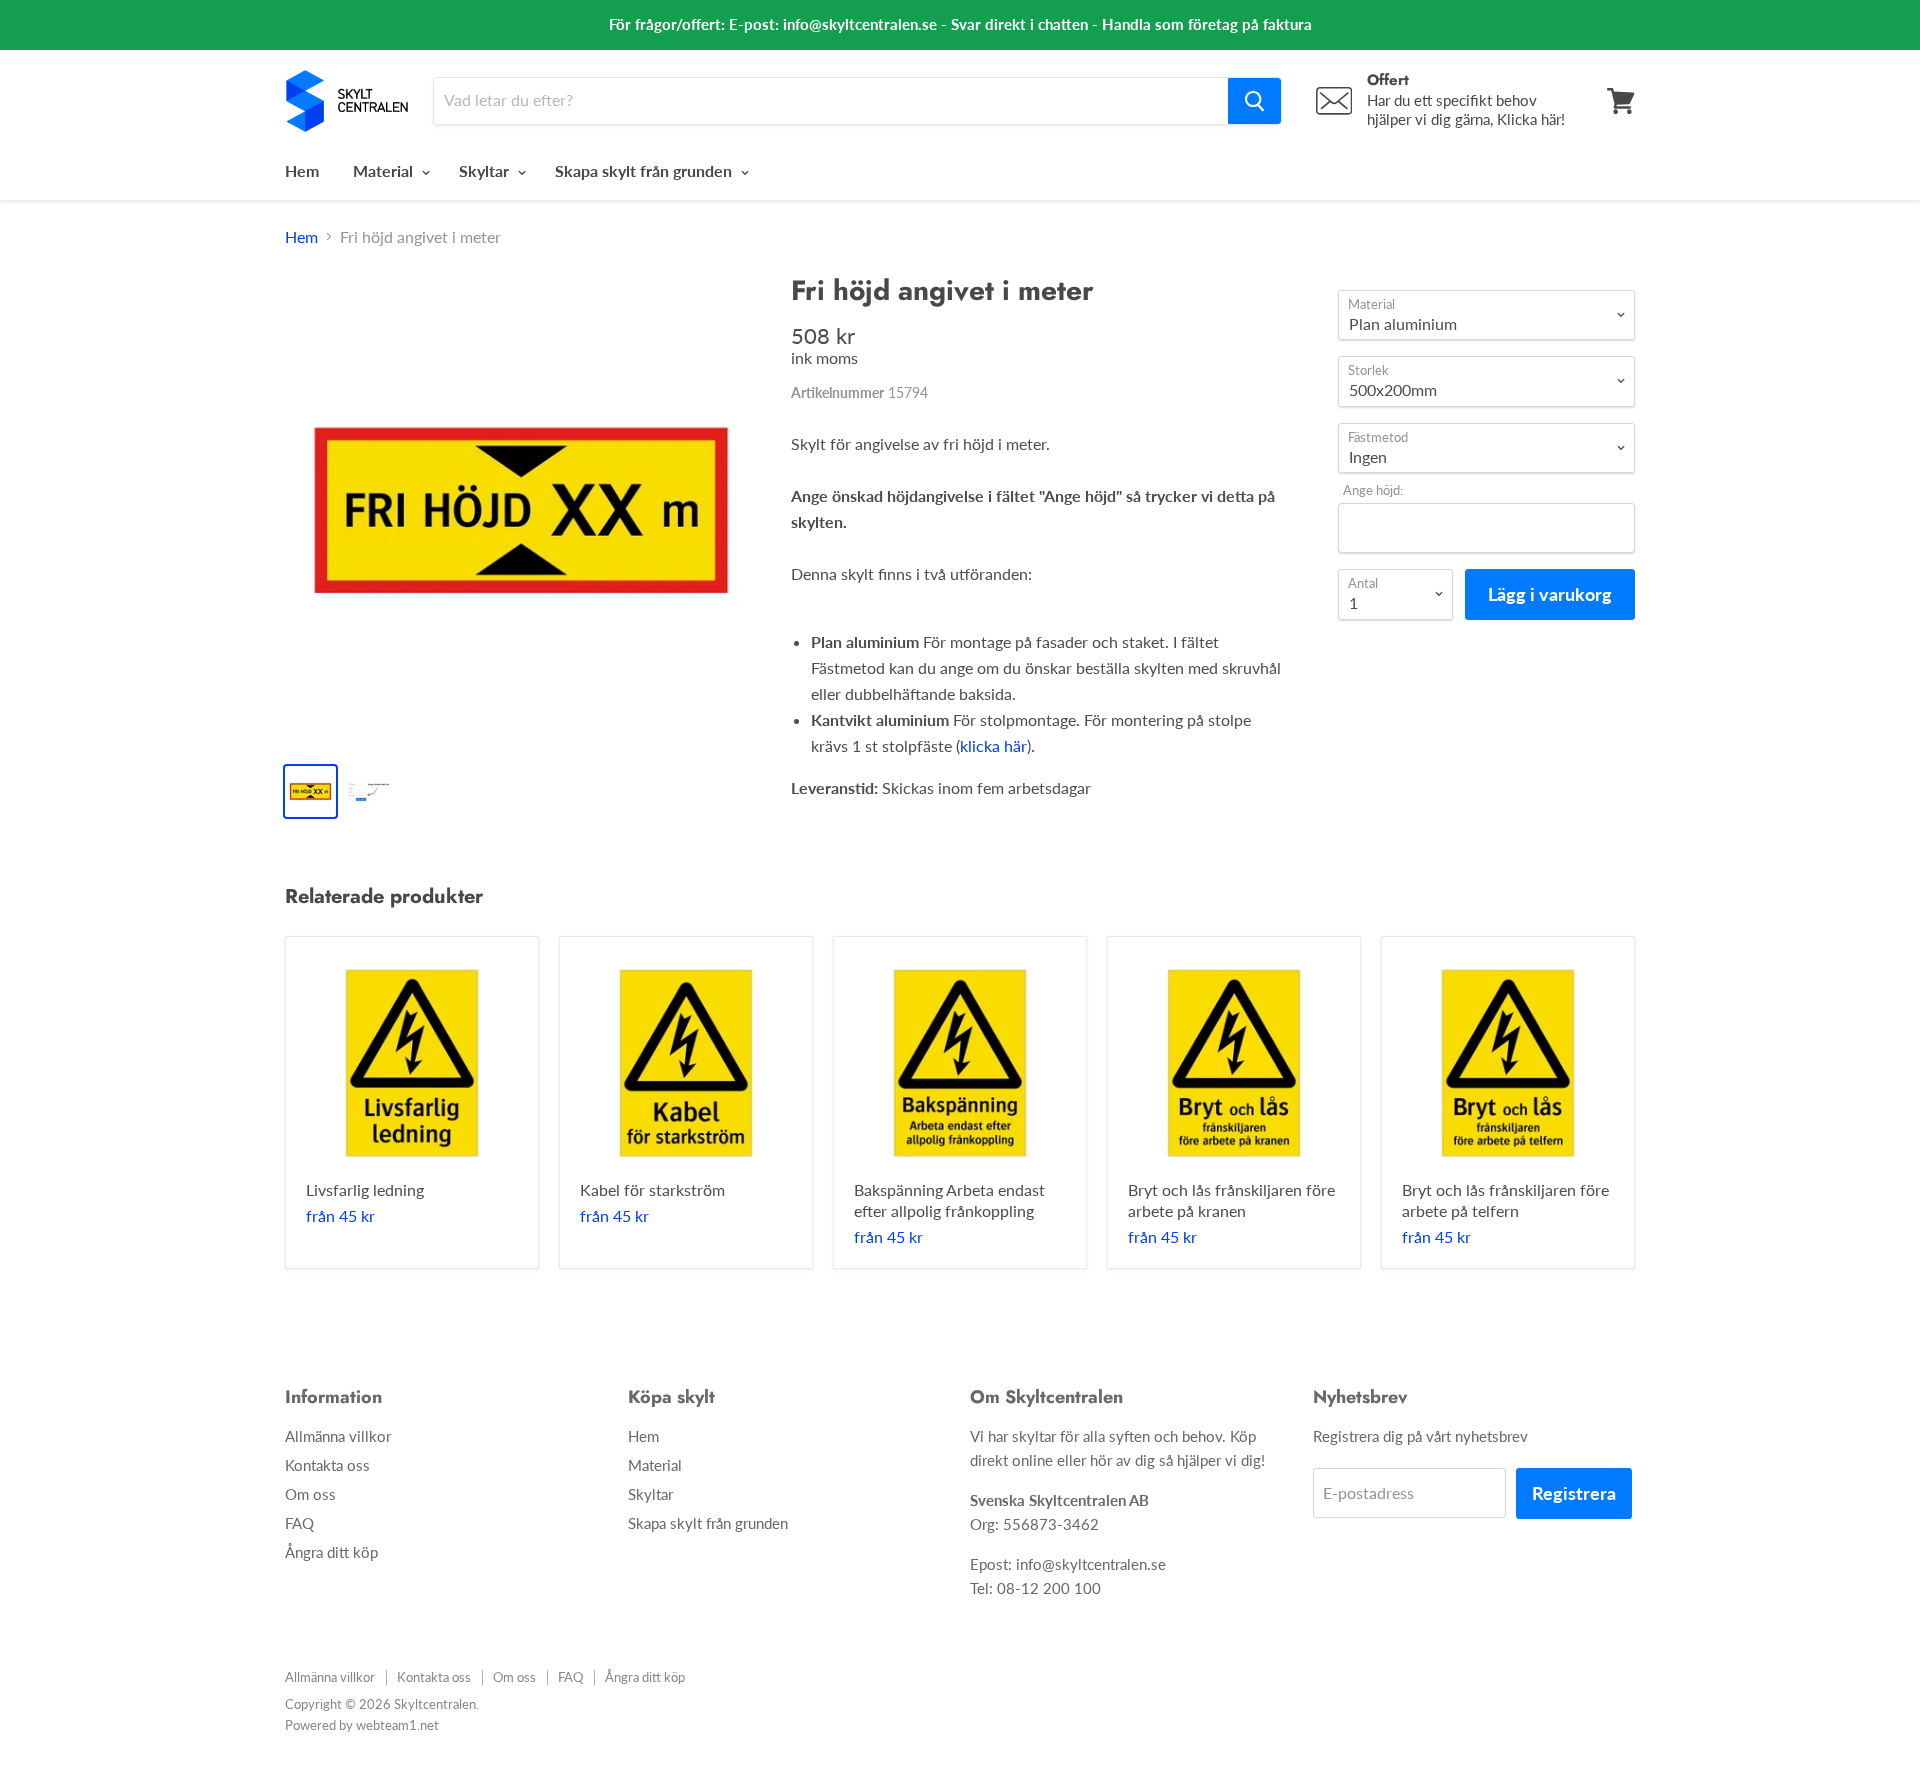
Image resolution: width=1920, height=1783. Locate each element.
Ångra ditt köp (331, 1552)
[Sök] (1254, 101)
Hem (302, 170)
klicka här (993, 745)
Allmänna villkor (338, 1436)
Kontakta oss (327, 1465)
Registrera (1574, 1493)
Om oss (310, 1494)
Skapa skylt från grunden (645, 170)
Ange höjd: (1373, 490)
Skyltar (486, 170)
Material (385, 170)
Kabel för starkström (652, 1189)
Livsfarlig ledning (365, 1189)
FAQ (299, 1523)
